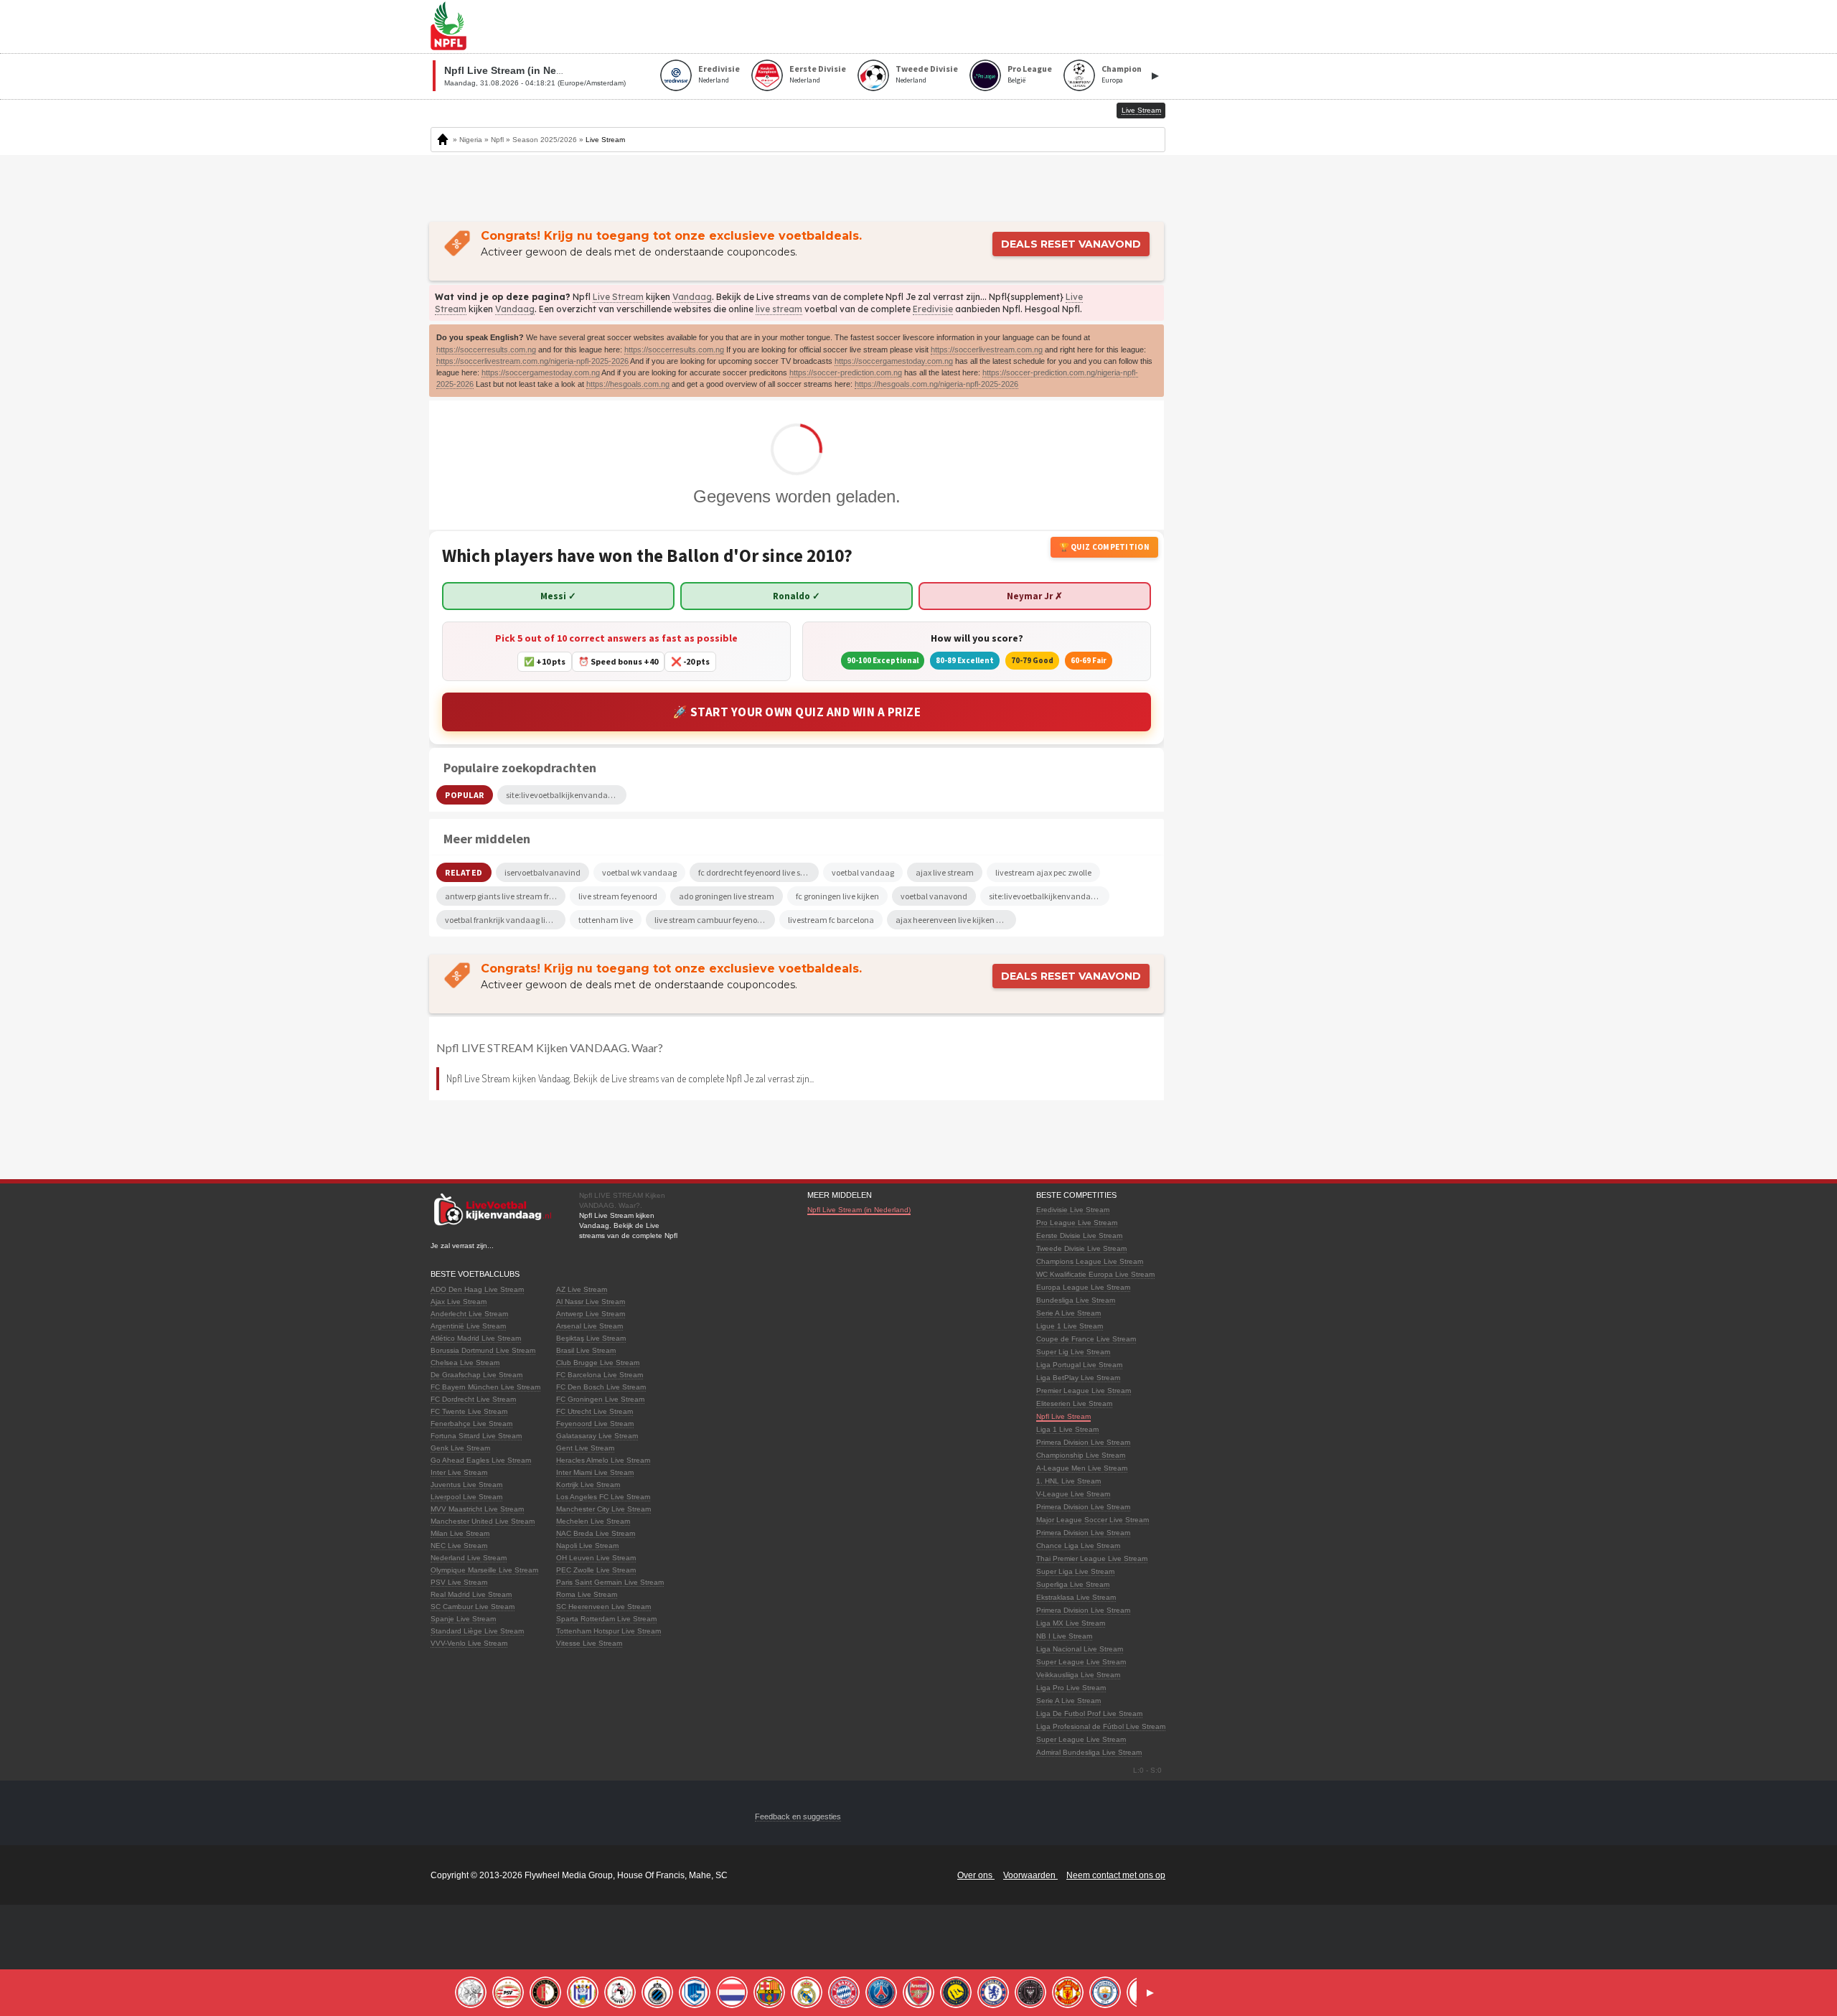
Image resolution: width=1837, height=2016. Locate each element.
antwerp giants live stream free (501, 896)
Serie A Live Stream (1068, 1313)
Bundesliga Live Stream (1076, 1300)
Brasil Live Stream (586, 1350)
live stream (779, 309)
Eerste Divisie (818, 69)
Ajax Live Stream (459, 1302)
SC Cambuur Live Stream (473, 1607)
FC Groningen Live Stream (600, 1399)
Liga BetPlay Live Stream (1078, 1378)
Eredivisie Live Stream (1073, 1210)
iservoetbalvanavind (542, 872)
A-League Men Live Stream (1082, 1468)
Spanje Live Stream (463, 1619)
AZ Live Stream (582, 1289)
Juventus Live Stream (466, 1485)
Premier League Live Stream (1084, 1391)
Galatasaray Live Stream (597, 1436)
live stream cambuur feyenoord (712, 920)
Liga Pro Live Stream (1071, 1688)
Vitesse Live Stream (589, 1643)
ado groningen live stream (727, 896)
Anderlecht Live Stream (469, 1314)
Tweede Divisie (927, 69)
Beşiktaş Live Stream (591, 1338)
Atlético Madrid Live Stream (476, 1338)
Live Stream (618, 297)
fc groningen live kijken (837, 896)
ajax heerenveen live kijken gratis (956, 920)
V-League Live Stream (1073, 1494)
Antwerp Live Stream (591, 1314)
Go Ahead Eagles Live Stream (481, 1460)
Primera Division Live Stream (1083, 1442)
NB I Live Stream (1064, 1636)
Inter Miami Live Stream (595, 1472)
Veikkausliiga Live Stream (1078, 1675)
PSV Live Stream (459, 1582)
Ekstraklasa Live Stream (1076, 1597)
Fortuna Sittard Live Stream (476, 1436)
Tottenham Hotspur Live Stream (609, 1631)
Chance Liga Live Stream (1078, 1546)
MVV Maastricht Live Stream (477, 1509)
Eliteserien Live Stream (1074, 1403)
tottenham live (606, 920)
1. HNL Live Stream (1068, 1481)
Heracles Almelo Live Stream (603, 1460)
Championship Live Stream (1081, 1455)
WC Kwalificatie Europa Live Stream (1095, 1274)
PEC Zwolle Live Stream (596, 1570)
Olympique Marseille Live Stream (484, 1570)
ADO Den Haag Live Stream (477, 1289)
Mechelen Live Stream (593, 1521)
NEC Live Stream (459, 1546)
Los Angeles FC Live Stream (603, 1497)
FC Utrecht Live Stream (595, 1411)
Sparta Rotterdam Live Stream (606, 1619)
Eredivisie (719, 69)
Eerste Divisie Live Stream (1079, 1236)
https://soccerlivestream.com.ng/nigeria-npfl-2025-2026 (532, 361)
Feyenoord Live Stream (595, 1424)
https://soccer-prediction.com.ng (846, 372)
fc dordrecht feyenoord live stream (758, 872)
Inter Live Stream (459, 1472)
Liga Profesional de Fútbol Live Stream (1101, 1726)
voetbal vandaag (863, 872)
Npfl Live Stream (1063, 1416)
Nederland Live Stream (469, 1558)
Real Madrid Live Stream (471, 1594)
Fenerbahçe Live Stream (471, 1424)
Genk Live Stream (460, 1448)
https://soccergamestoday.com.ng (894, 361)
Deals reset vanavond (1071, 244)
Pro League (1030, 69)
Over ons (976, 1875)
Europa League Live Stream (1083, 1287)
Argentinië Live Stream (468, 1326)
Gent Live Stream (585, 1448)
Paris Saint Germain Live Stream (610, 1582)
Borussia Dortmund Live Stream (483, 1350)
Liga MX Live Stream (1071, 1623)
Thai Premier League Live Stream (1092, 1558)
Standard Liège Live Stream (477, 1631)
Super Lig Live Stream (1073, 1352)
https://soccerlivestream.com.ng (987, 350)
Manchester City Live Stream (603, 1509)
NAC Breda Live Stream (596, 1533)
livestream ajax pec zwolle (1043, 872)
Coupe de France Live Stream (1086, 1339)
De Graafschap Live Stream (476, 1375)
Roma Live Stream (587, 1594)
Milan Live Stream (460, 1533)
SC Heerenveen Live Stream (603, 1607)
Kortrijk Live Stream (588, 1485)
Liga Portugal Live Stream (1079, 1365)
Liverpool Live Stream (466, 1497)
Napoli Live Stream (587, 1546)
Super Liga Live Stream (1075, 1571)
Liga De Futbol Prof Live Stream (1089, 1713)
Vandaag (692, 297)
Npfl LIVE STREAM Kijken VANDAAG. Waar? (550, 1047)
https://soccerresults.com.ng (486, 350)
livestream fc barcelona (831, 920)
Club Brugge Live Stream (598, 1363)
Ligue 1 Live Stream (1070, 1326)
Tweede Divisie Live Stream (1081, 1248)
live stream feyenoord (618, 896)
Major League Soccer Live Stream (1093, 1520)
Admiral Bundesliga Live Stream (1089, 1752)
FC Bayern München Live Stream (485, 1387)
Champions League (1139, 69)
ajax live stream (945, 872)
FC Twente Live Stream (469, 1411)
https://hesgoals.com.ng (628, 384)
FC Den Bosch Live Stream (601, 1387)
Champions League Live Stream (1090, 1261)
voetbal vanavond (934, 896)
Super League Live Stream (1081, 1662)
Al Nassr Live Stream (591, 1302)
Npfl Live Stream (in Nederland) (859, 1210)
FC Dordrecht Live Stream (473, 1399)
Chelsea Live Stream (465, 1363)
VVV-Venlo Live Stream (469, 1643)
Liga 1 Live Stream (1067, 1429)
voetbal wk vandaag (639, 872)
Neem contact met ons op (1116, 1875)
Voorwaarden (1030, 1875)
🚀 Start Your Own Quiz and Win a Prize (797, 712)
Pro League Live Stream (1077, 1223)
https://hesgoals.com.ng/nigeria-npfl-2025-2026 (936, 384)
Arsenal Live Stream (589, 1326)
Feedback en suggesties (798, 1816)
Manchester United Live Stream (483, 1521)
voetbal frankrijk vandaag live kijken (505, 920)
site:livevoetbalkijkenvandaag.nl (1049, 896)
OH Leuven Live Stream (596, 1558)
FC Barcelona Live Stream (600, 1375)
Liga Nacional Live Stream (1080, 1649)
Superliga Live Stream (1073, 1584)
